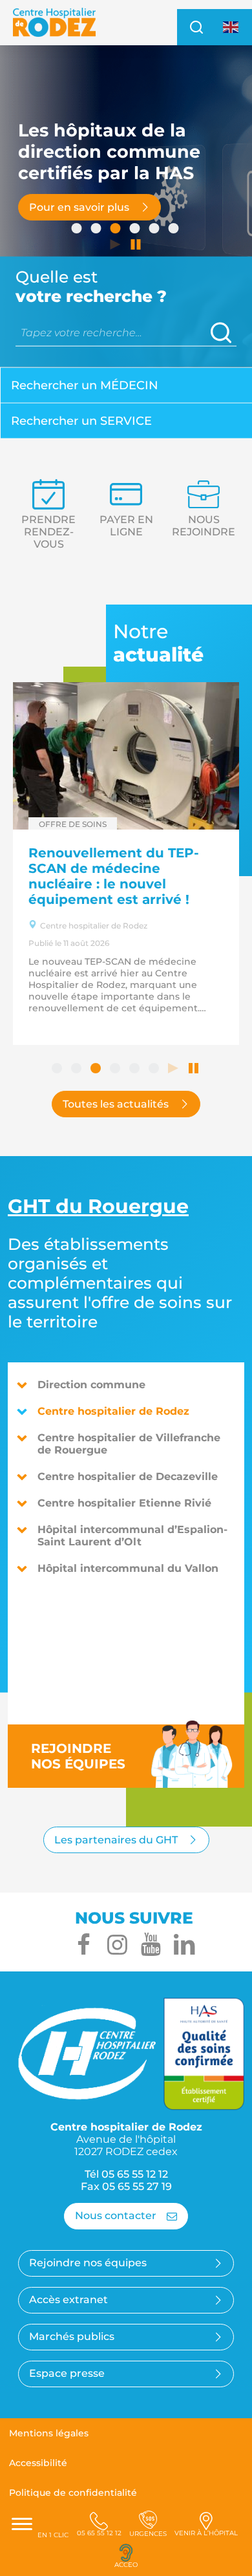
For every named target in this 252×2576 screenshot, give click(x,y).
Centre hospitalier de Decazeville (128, 1476)
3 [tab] (116, 230)
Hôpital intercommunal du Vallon (128, 1568)
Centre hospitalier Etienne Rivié (124, 1503)
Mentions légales (49, 2433)
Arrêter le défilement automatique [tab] (136, 246)
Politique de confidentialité (73, 2493)
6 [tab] (174, 230)
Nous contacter (116, 2216)
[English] (231, 27)
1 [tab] (78, 230)
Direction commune (91, 1385)
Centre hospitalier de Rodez (113, 1411)
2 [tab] (97, 230)
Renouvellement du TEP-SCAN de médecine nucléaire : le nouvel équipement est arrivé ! (114, 876)
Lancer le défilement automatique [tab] (116, 246)
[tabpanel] (126, 207)
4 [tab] (136, 230)
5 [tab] (155, 230)
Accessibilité (38, 2463)
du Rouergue (98, 1206)
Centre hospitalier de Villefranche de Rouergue (129, 1444)
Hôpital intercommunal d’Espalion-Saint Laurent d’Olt (132, 1536)
